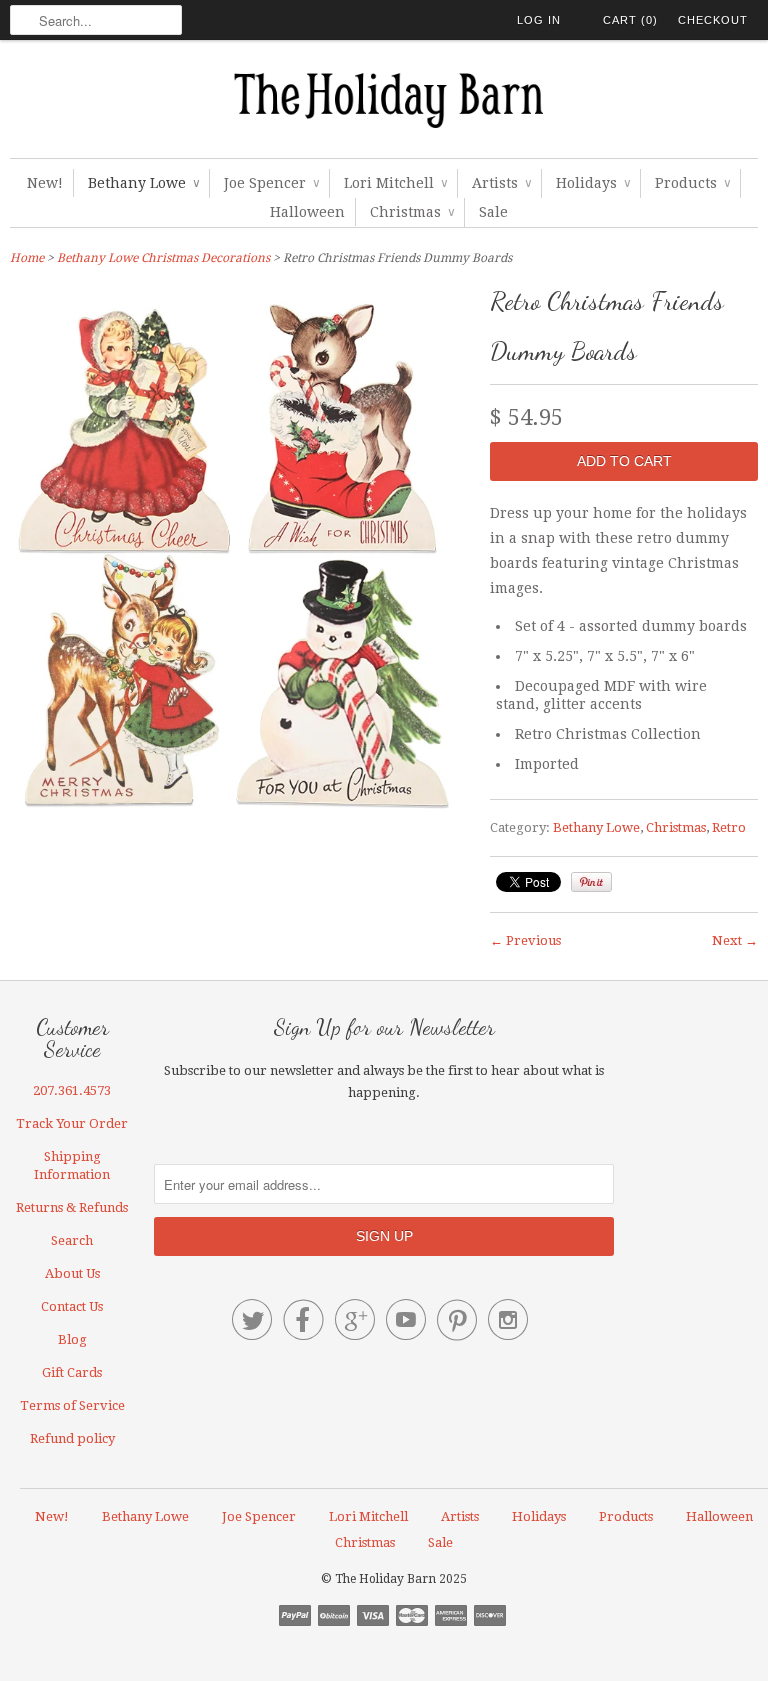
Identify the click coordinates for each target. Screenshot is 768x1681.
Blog (72, 1339)
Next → (735, 940)
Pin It (591, 882)
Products (692, 183)
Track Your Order (72, 1123)
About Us (72, 1273)
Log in (539, 20)
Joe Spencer (271, 183)
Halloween (307, 212)
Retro (729, 827)
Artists (501, 183)
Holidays (593, 183)
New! (45, 183)
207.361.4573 (72, 1090)
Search (72, 1240)
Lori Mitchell (395, 183)
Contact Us (72, 1306)
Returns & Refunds (72, 1207)
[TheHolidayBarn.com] (384, 104)
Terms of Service (72, 1405)
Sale (493, 212)
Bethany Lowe (143, 183)
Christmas (412, 212)
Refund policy (72, 1438)
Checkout (713, 20)
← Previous (525, 940)
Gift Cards (72, 1372)
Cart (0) (630, 20)
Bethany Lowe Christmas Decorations (163, 258)
